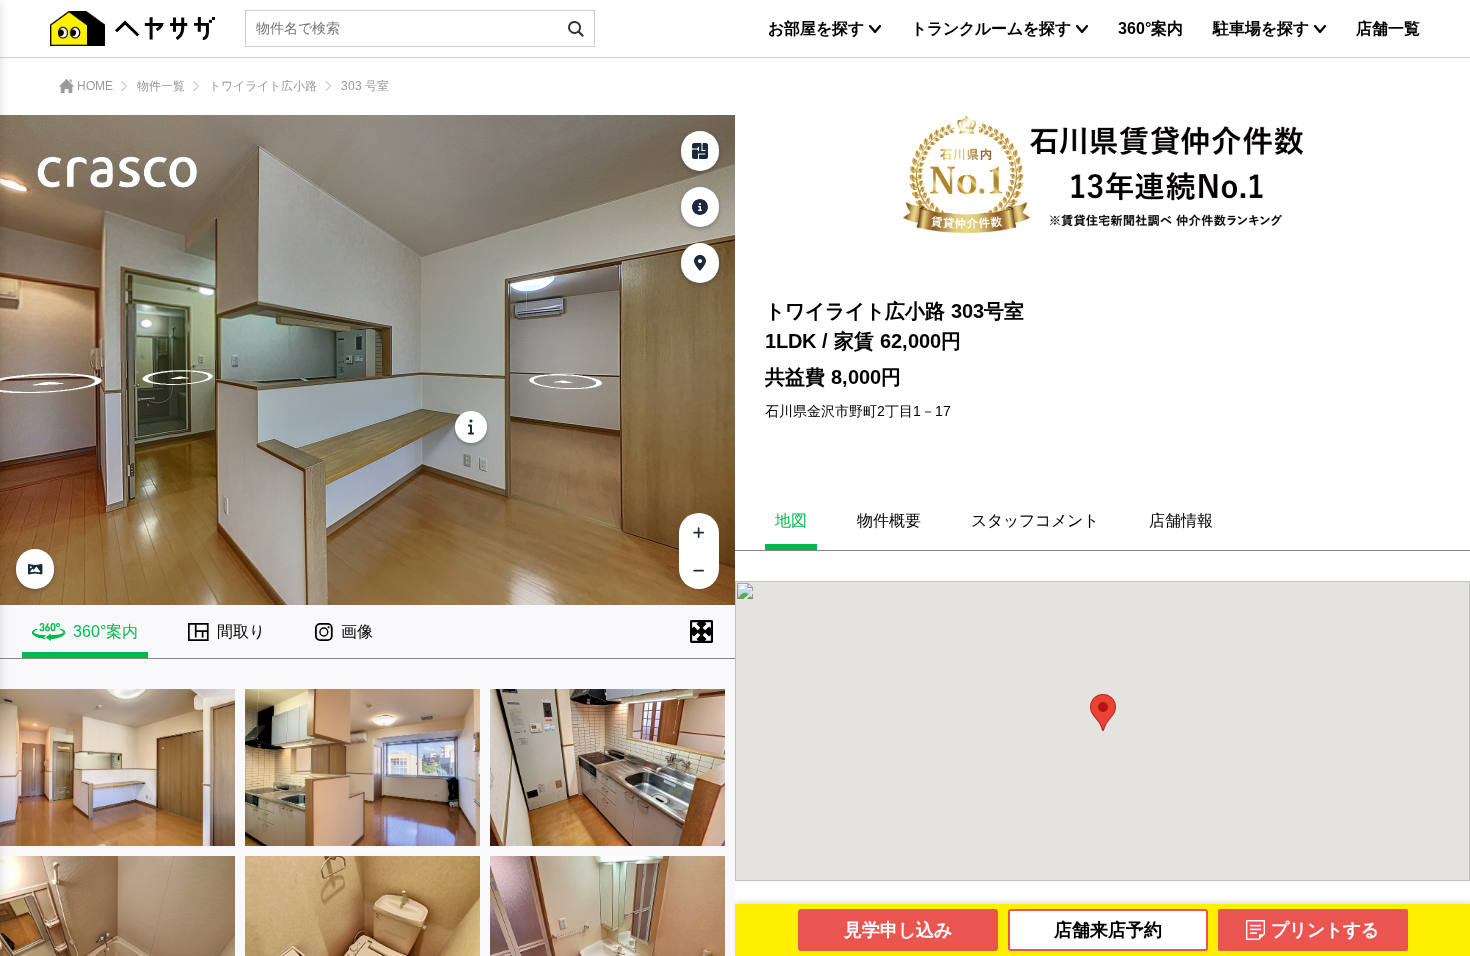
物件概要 (889, 521)
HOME (95, 86)
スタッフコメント (1035, 521)
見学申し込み (898, 930)
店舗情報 (1181, 521)
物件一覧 (161, 86)
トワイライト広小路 (263, 86)
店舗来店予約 (1108, 930)
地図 (791, 521)
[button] (1103, 712)
